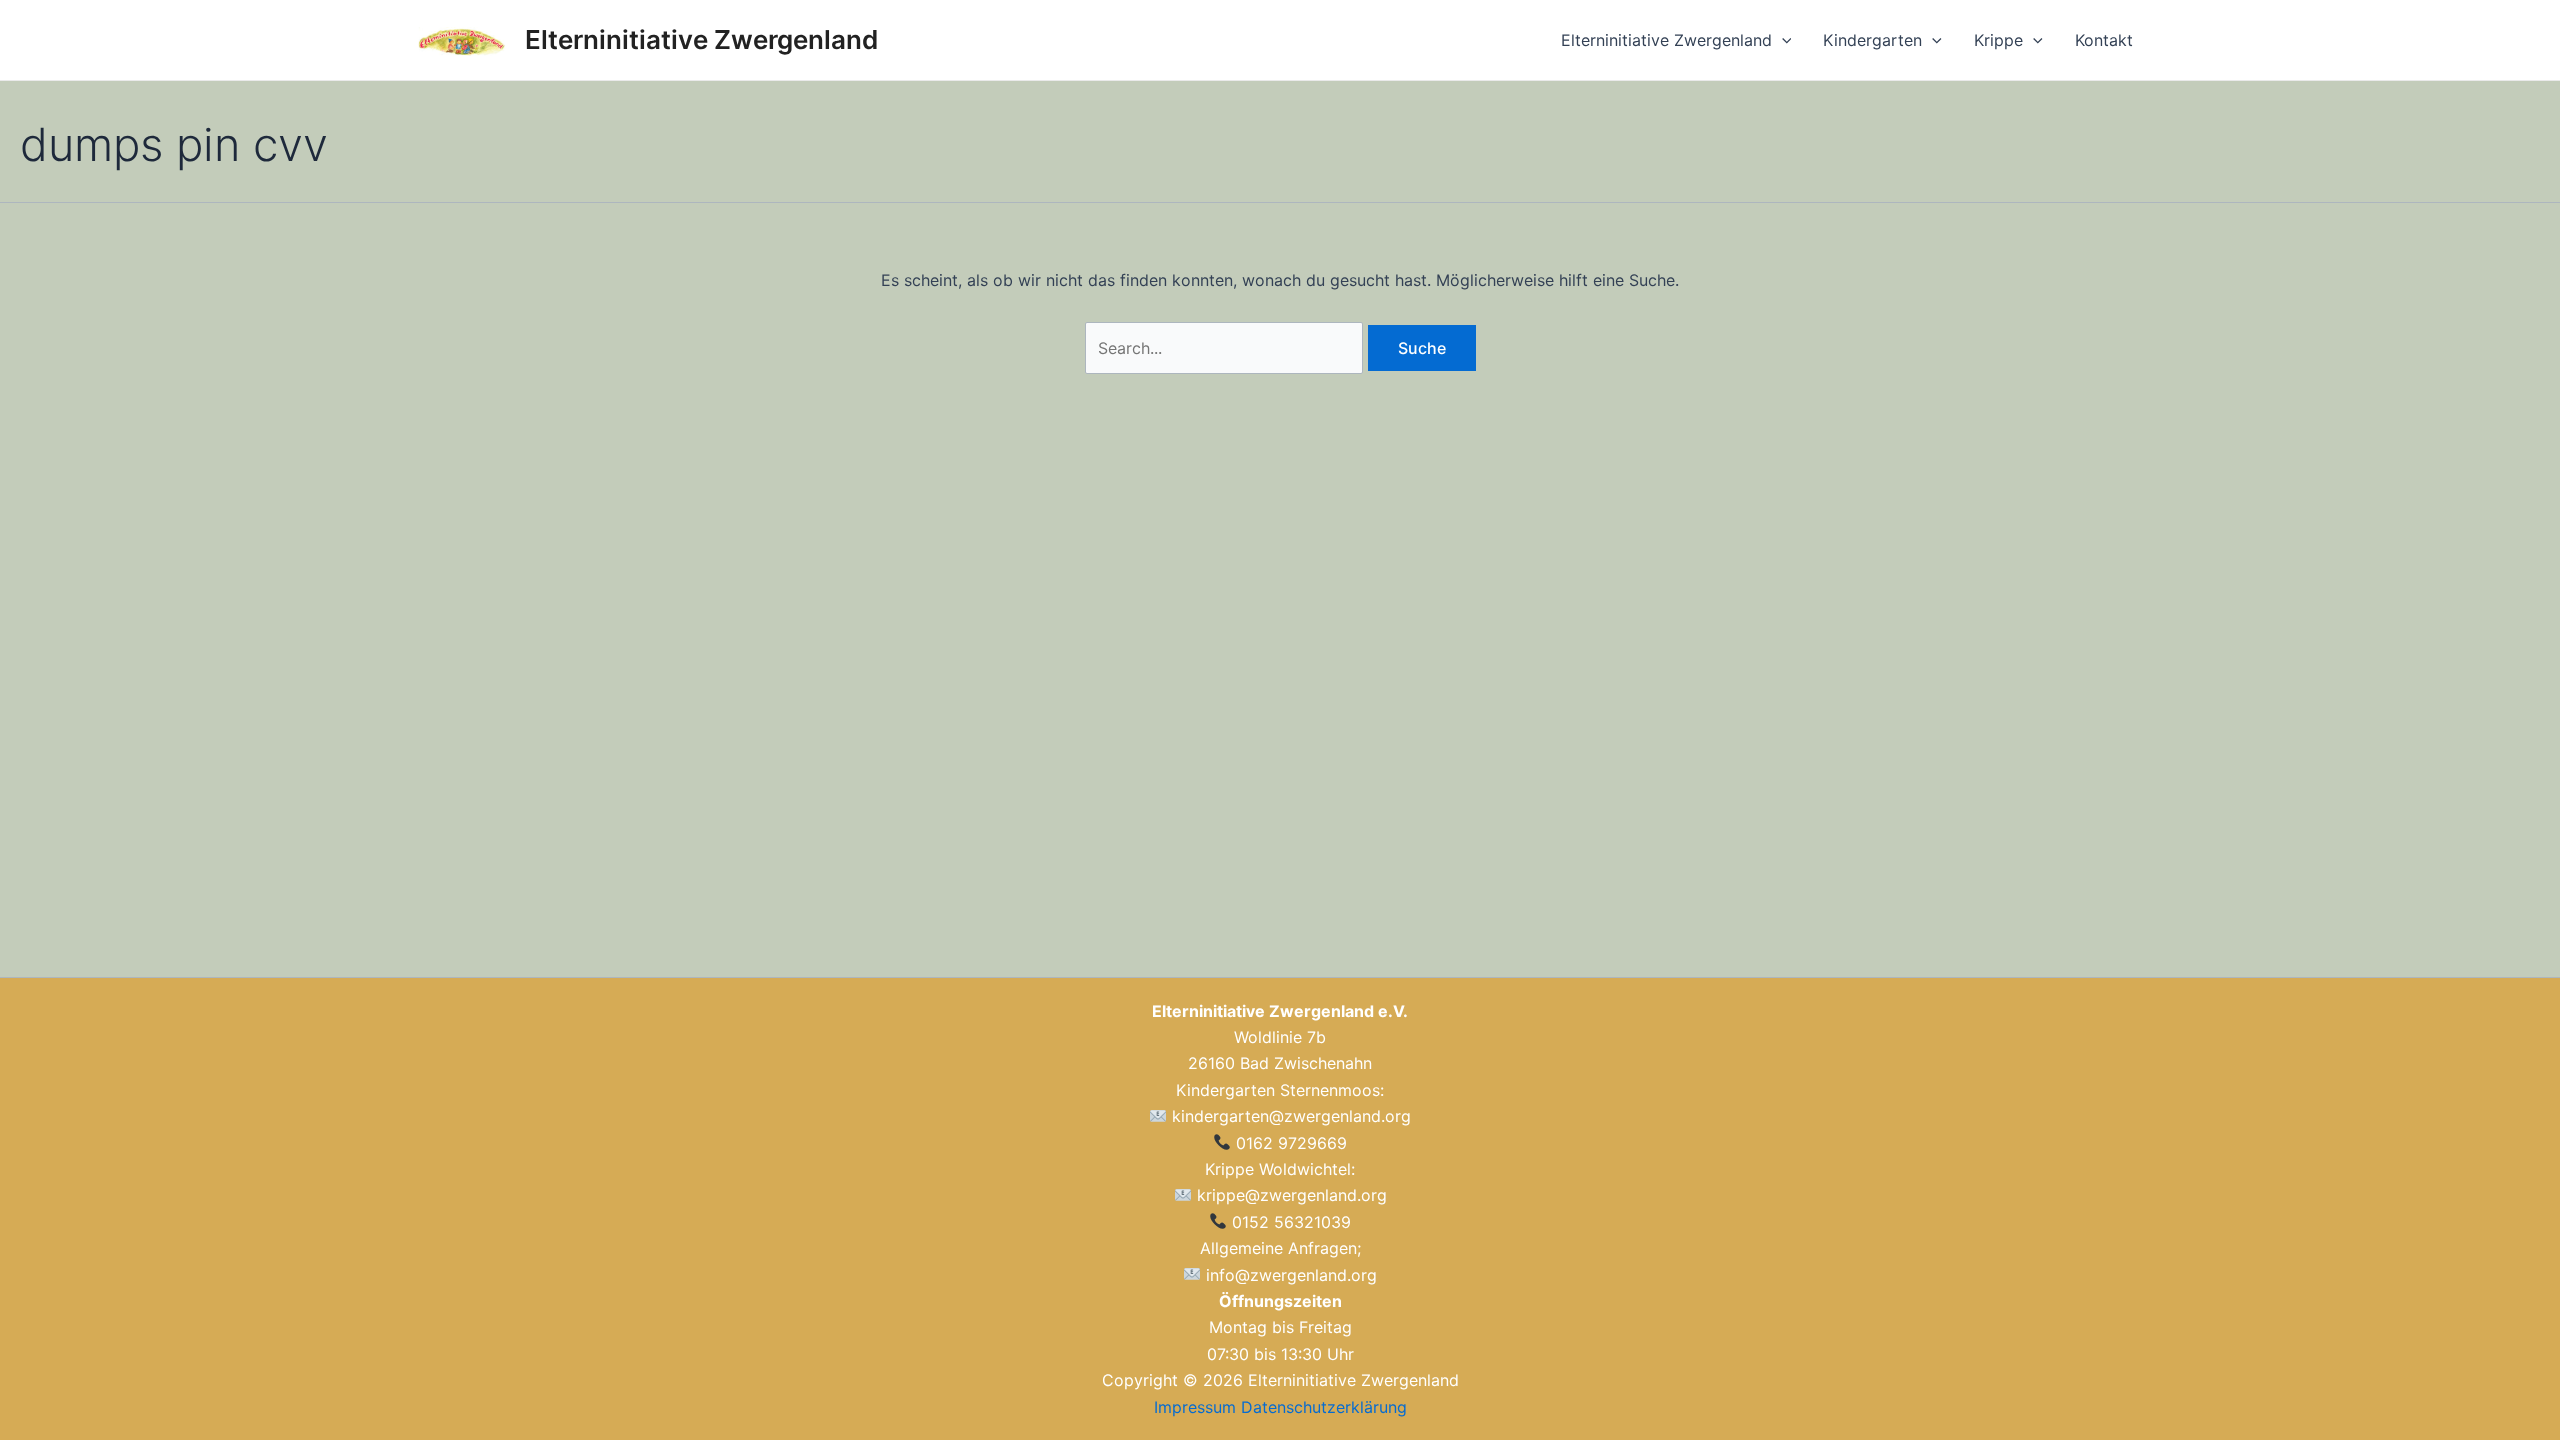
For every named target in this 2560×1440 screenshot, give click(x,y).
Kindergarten (1872, 40)
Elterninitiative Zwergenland (701, 39)
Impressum (1195, 1407)
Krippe (1998, 40)
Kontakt (2104, 40)
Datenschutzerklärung (1324, 1407)
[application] (1782, 40)
